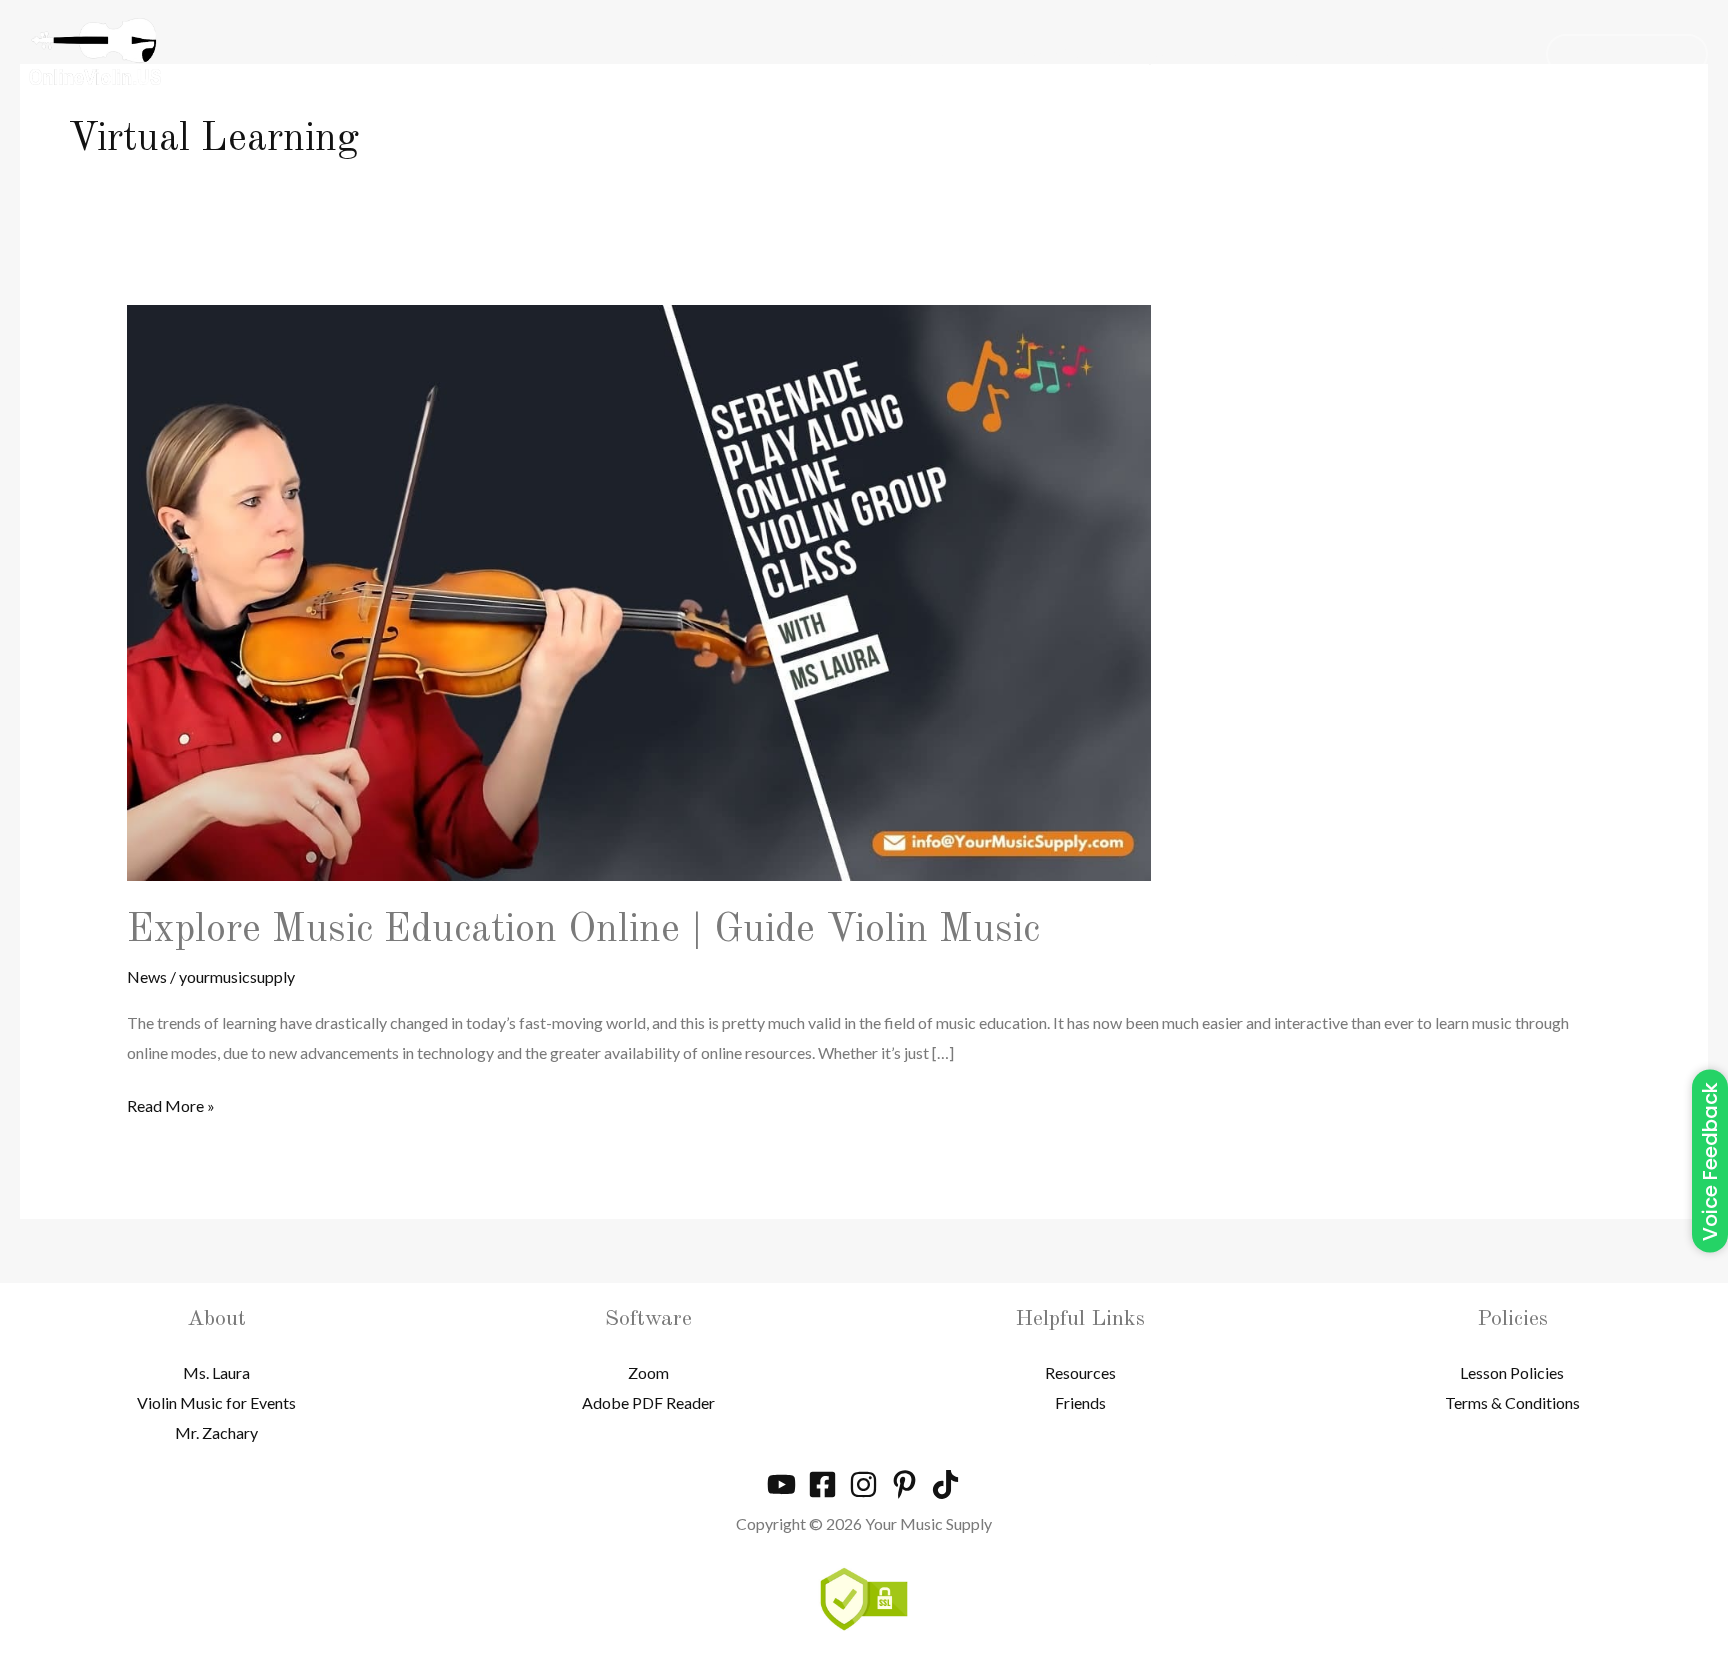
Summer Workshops (1078, 54)
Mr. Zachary (216, 1432)
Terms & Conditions (1512, 1402)
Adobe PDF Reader (648, 1402)
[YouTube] (781, 1484)
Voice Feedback (1710, 1161)
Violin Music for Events (216, 1402)
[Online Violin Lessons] (95, 51)
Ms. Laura (216, 1372)
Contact (1469, 54)
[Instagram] (863, 1484)
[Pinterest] (904, 1484)
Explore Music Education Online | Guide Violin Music (583, 931)
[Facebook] (822, 1484)
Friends (1080, 1402)
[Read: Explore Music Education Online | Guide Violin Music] (639, 590)
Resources (1255, 54)
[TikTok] (945, 1484)
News (1367, 54)
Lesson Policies (1512, 1372)
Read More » (171, 1103)
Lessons (912, 54)
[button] (1627, 54)
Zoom (648, 1372)
